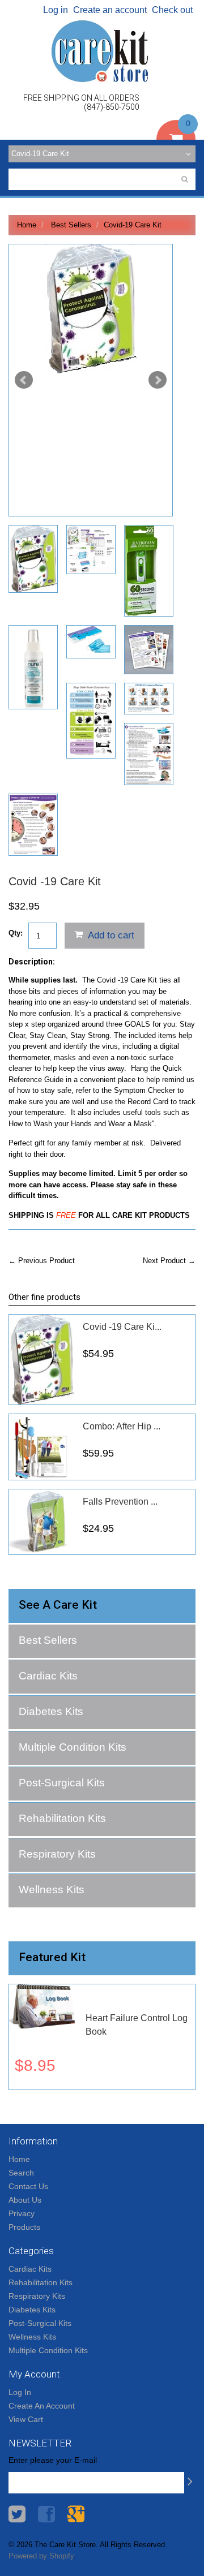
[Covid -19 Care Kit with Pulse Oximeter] (42, 1360)
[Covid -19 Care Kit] (91, 309)
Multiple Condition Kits (73, 1747)
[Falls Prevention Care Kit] (42, 1522)
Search (21, 2173)
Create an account (110, 10)
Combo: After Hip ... (122, 1426)
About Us (25, 2200)
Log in (56, 10)
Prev (24, 380)
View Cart (26, 2419)
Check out (172, 10)
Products (24, 2227)
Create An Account (42, 2406)
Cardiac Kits (48, 1676)
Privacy (22, 2213)
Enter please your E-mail (53, 2460)
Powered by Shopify (41, 2556)
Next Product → (169, 1261)
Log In (20, 2392)
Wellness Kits (52, 1890)
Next (158, 380)
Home (27, 225)
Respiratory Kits (57, 1854)
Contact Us (28, 2186)
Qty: (16, 933)
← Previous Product (42, 1261)
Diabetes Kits (51, 1711)
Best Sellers (71, 225)
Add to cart (110, 935)
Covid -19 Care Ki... (122, 1327)
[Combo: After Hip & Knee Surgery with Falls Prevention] (42, 1447)
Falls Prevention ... (120, 1502)
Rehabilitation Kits (62, 1818)
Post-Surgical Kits (62, 1783)
